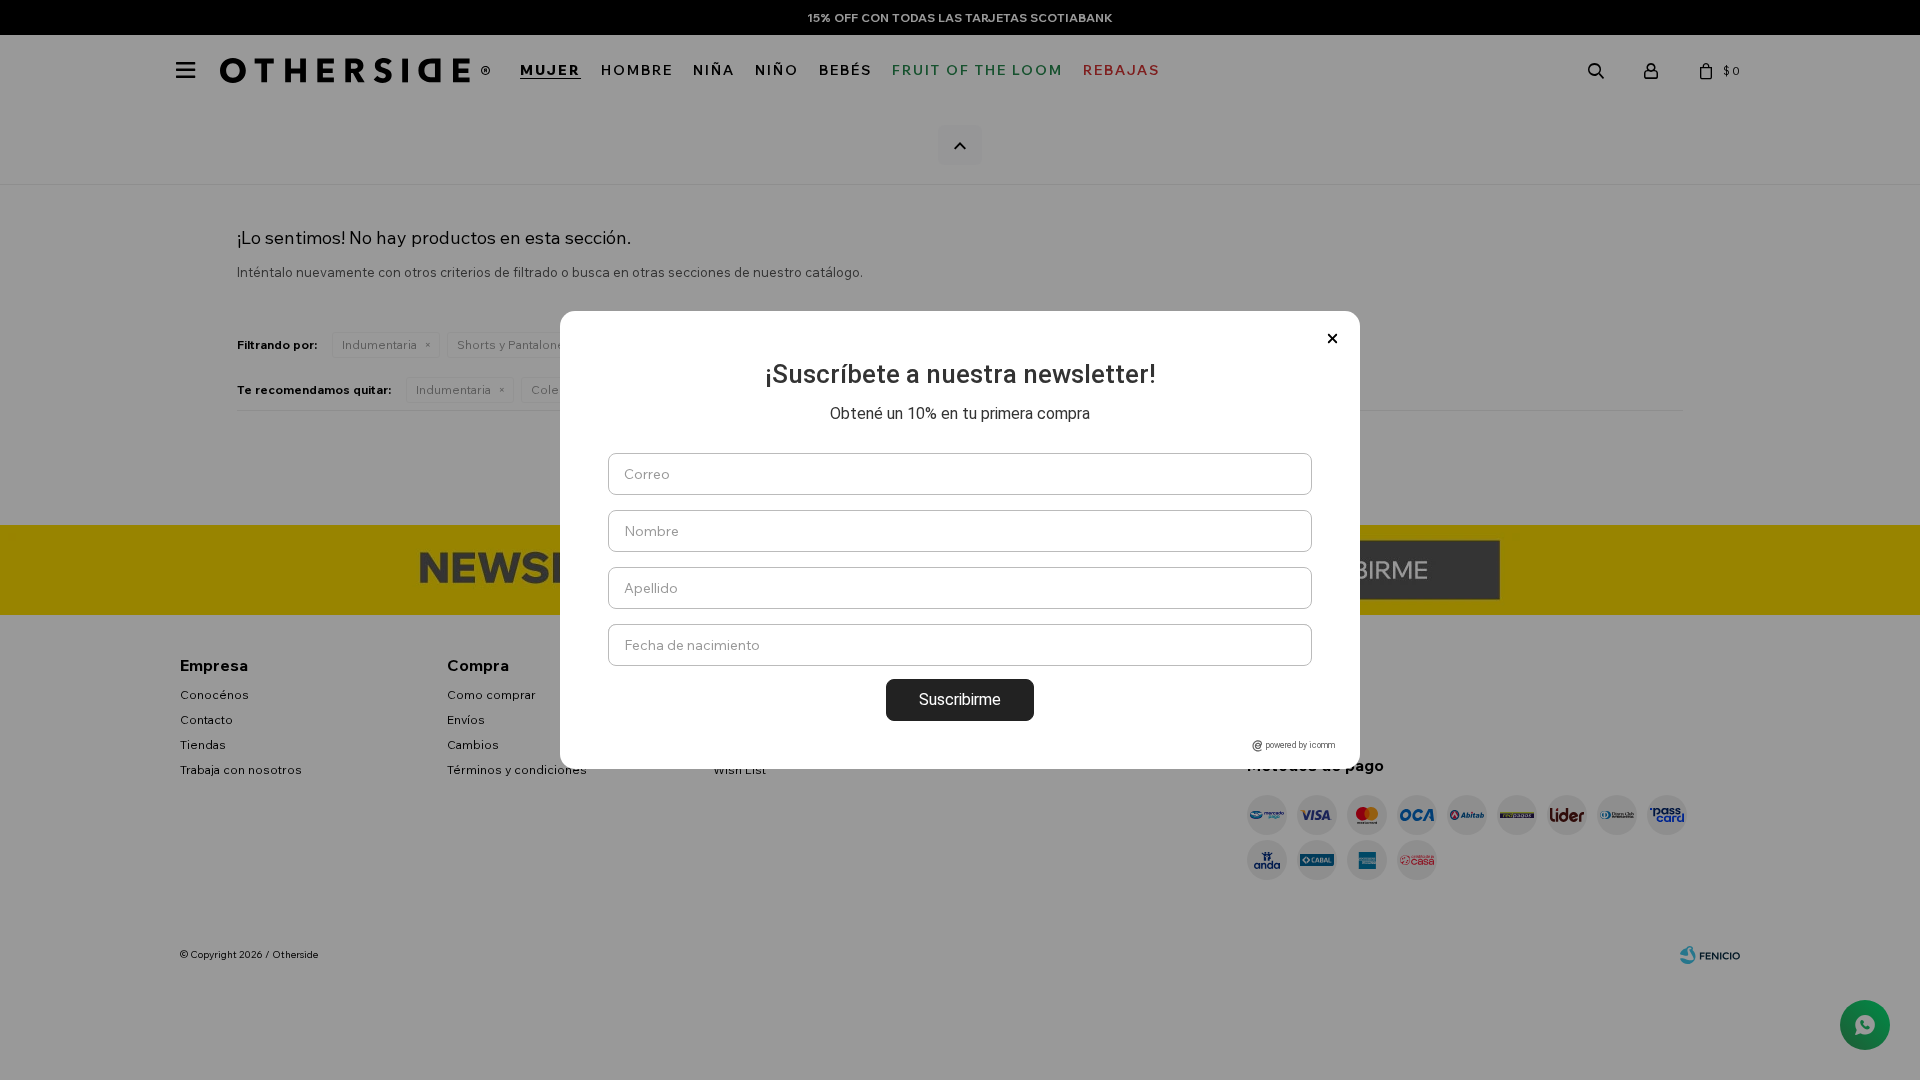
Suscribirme (960, 699)
